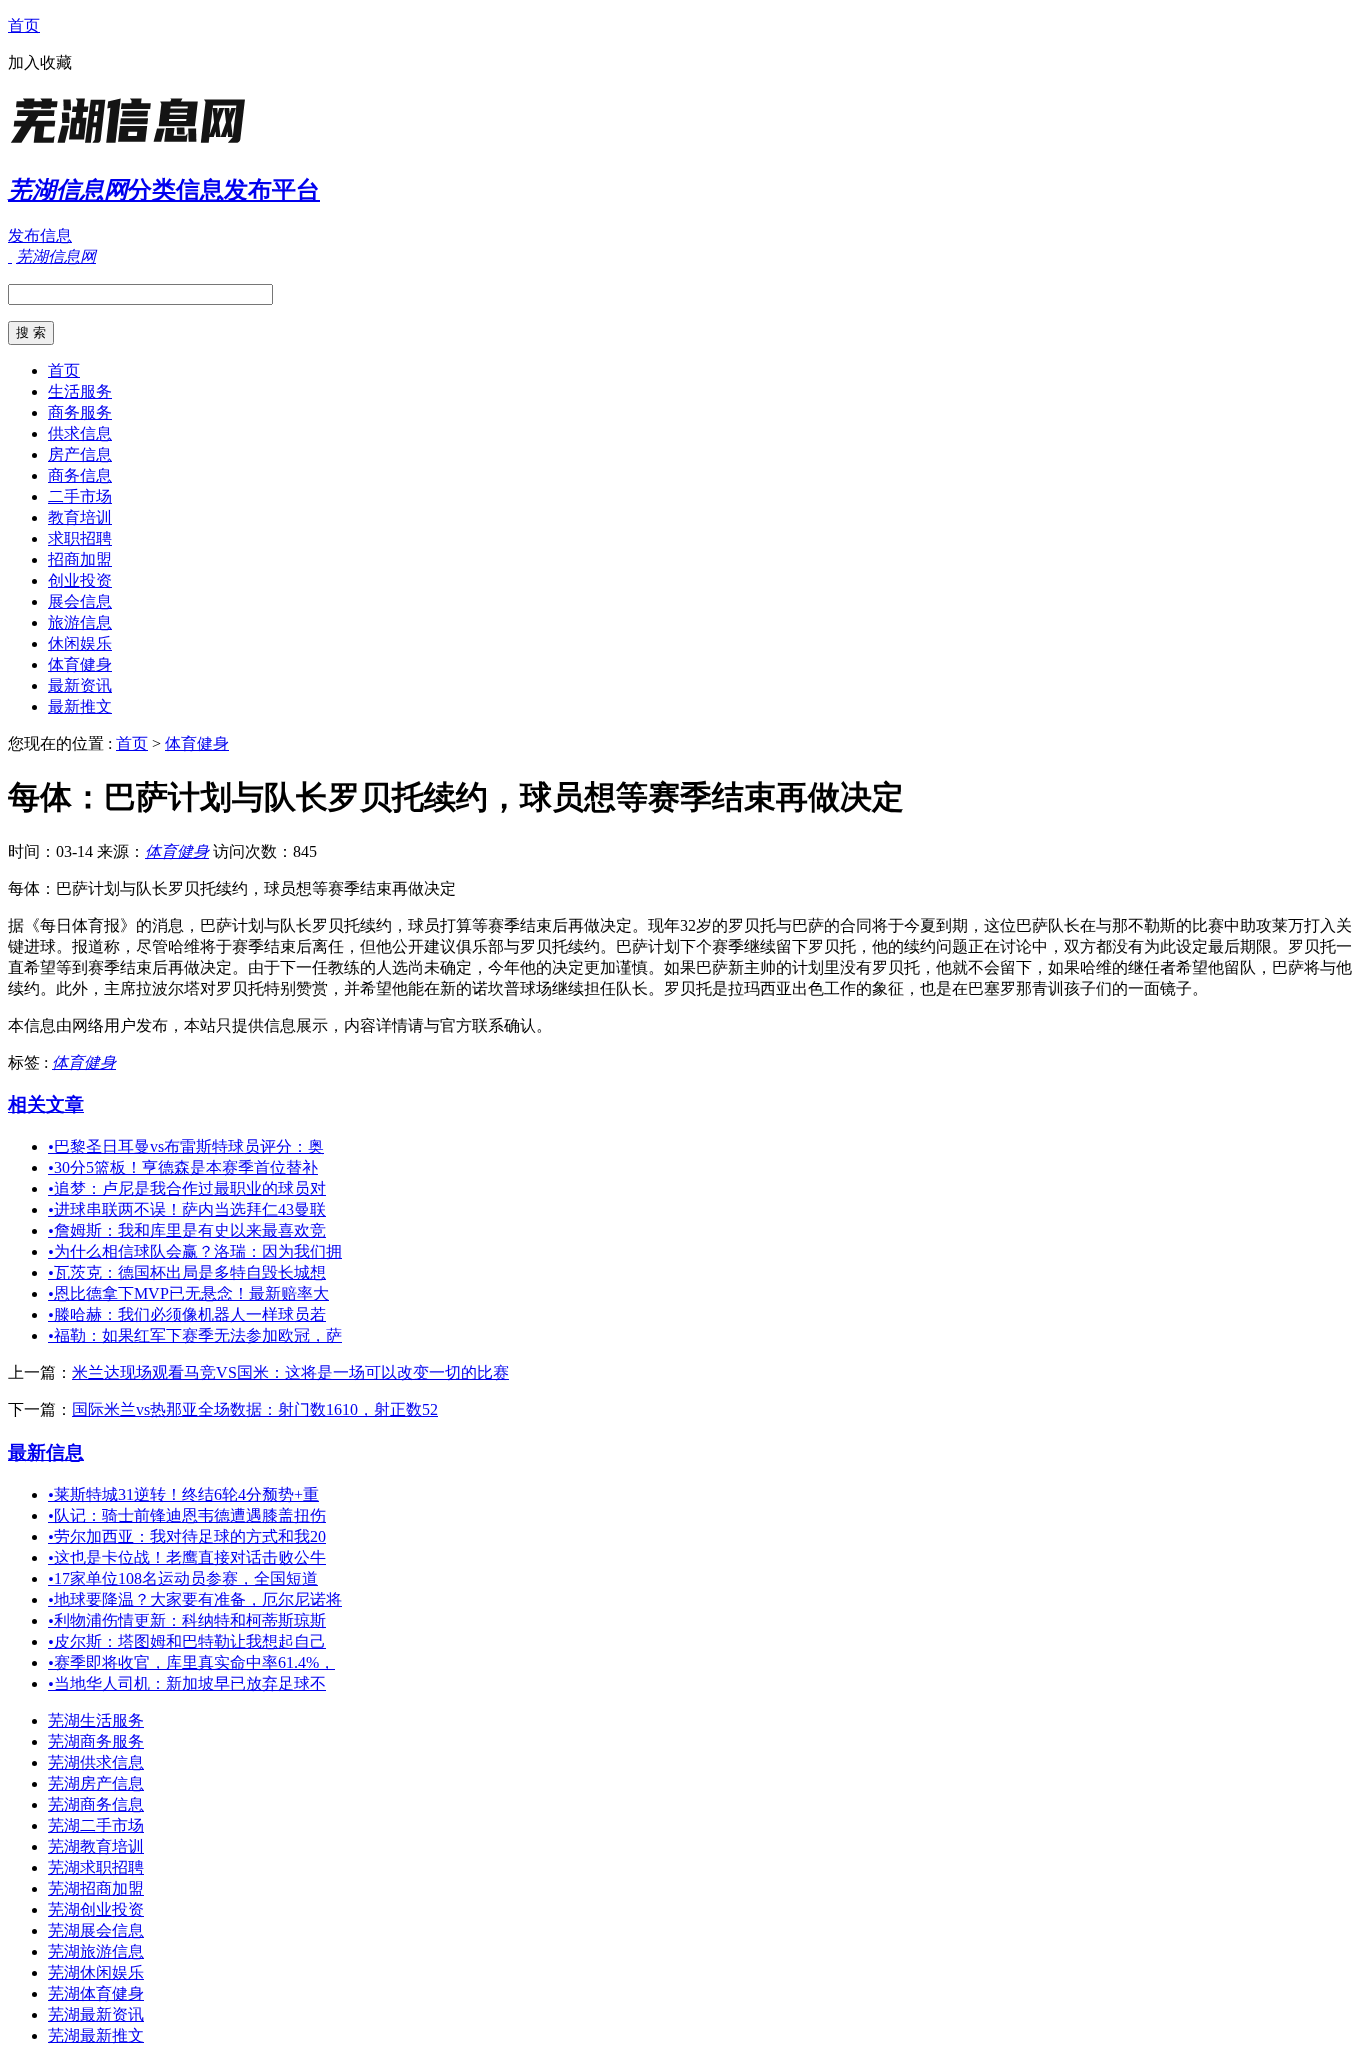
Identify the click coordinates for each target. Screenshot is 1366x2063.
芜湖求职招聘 (96, 1867)
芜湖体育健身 (96, 1993)
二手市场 (80, 496)
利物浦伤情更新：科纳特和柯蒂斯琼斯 (187, 1620)
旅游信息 (80, 622)
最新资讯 (80, 685)
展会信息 (80, 601)
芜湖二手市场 (96, 1825)
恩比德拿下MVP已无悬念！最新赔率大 (188, 1293)
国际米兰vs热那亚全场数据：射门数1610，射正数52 (255, 1409)
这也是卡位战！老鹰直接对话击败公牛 (187, 1557)
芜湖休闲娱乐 (96, 1972)
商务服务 (80, 412)
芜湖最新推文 (96, 2035)
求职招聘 (80, 538)
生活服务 (80, 391)
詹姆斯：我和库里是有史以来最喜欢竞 (187, 1230)
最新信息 (46, 1452)
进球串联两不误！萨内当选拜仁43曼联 (187, 1209)
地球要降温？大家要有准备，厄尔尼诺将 (195, 1599)
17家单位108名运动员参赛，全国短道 (183, 1578)
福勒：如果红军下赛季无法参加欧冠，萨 (195, 1335)
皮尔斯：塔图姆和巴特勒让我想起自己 (187, 1641)
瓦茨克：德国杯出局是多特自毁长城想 (187, 1272)
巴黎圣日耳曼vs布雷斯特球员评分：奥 (186, 1146)
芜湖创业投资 (96, 1909)
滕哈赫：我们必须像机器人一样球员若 (187, 1314)
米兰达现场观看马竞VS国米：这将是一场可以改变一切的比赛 (290, 1372)
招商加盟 (80, 559)
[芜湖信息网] (133, 144)
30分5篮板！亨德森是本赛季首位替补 (183, 1167)
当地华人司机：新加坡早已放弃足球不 (187, 1683)
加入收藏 (40, 62)
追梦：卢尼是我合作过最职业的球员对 (187, 1188)
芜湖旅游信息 (96, 1951)
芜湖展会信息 (96, 1930)
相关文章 (46, 1104)
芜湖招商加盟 (96, 1888)
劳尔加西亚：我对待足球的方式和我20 (187, 1536)
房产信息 (80, 454)
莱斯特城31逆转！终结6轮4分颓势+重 (183, 1494)
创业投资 (80, 580)
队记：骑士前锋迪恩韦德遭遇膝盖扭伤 (187, 1515)
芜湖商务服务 (96, 1741)
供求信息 (80, 433)
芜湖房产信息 (96, 1783)
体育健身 (80, 664)
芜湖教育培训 (96, 1846)
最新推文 (80, 706)
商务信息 (80, 475)
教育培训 (80, 517)
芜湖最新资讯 (96, 2014)
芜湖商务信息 (96, 1804)
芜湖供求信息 (96, 1762)
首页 (24, 25)
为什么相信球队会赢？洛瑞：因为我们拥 (195, 1251)
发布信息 (40, 235)
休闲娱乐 (80, 643)
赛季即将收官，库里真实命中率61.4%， (191, 1662)
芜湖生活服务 (96, 1720)
